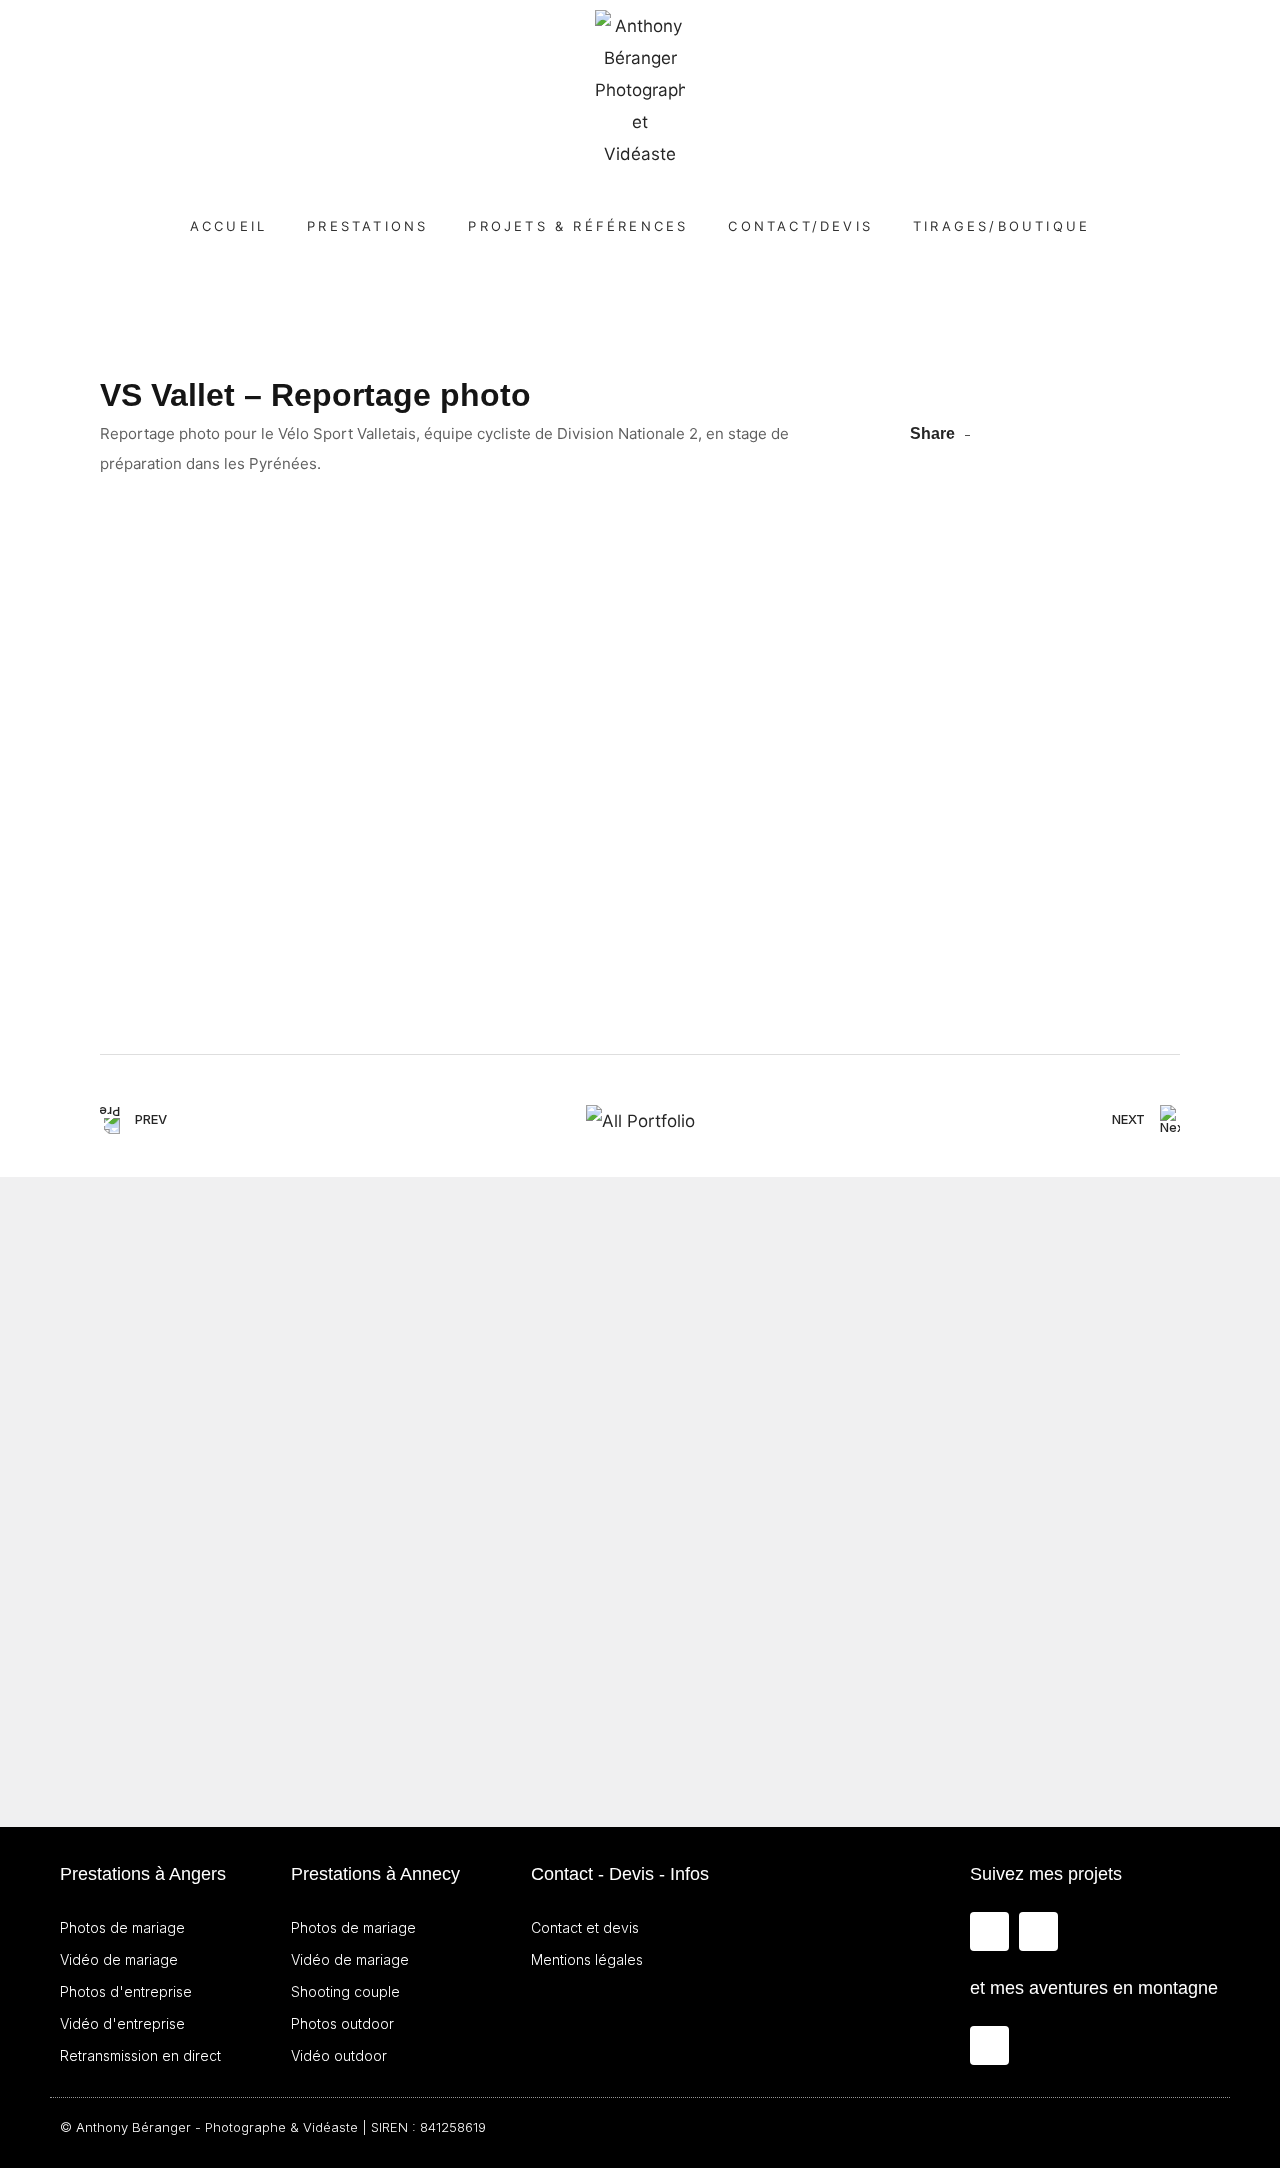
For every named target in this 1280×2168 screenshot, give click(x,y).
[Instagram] (989, 1931)
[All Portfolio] (640, 1121)
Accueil (228, 226)
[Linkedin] (1038, 1931)
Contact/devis (800, 226)
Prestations (367, 226)
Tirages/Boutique (1001, 226)
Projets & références (578, 226)
